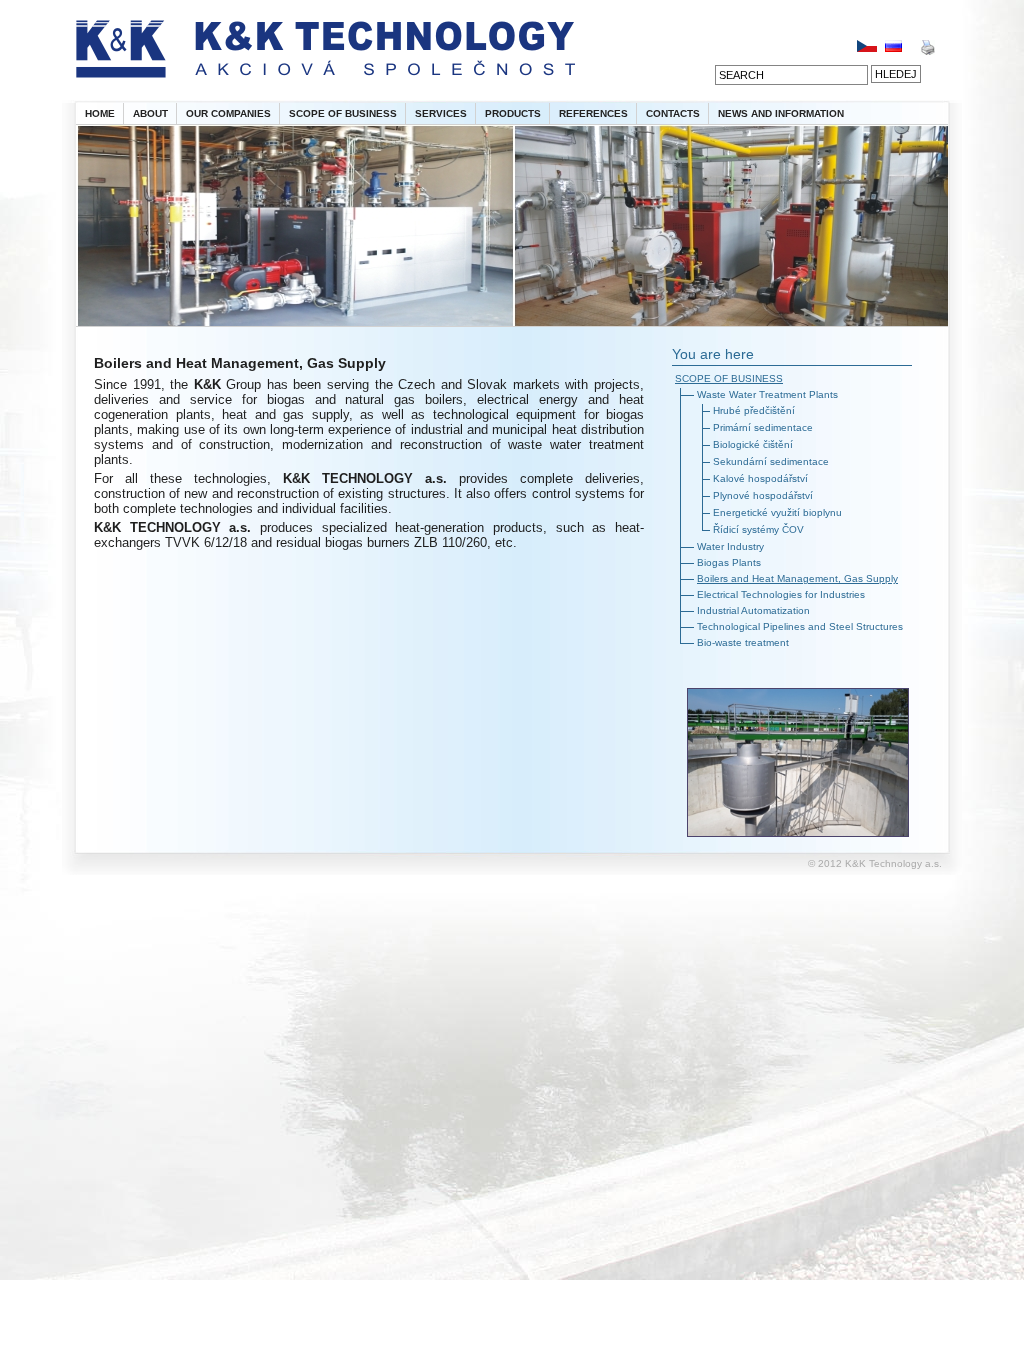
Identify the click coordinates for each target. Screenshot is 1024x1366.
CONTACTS (673, 113)
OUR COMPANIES (228, 113)
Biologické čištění (753, 444)
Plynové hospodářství (763, 495)
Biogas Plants (729, 562)
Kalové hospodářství (760, 478)
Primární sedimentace (763, 427)
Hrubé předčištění (754, 410)
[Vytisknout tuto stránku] (927, 51)
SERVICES (441, 113)
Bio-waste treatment (743, 642)
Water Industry (730, 546)
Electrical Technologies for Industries (781, 594)
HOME (100, 113)
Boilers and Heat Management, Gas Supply (797, 578)
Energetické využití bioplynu (777, 512)
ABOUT (150, 113)
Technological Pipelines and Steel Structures (800, 626)
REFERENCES (593, 113)
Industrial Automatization (753, 610)
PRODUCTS (513, 113)
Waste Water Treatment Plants (767, 394)
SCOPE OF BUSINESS (343, 113)
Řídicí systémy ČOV (758, 529)
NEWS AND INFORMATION (781, 113)
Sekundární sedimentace (771, 461)
